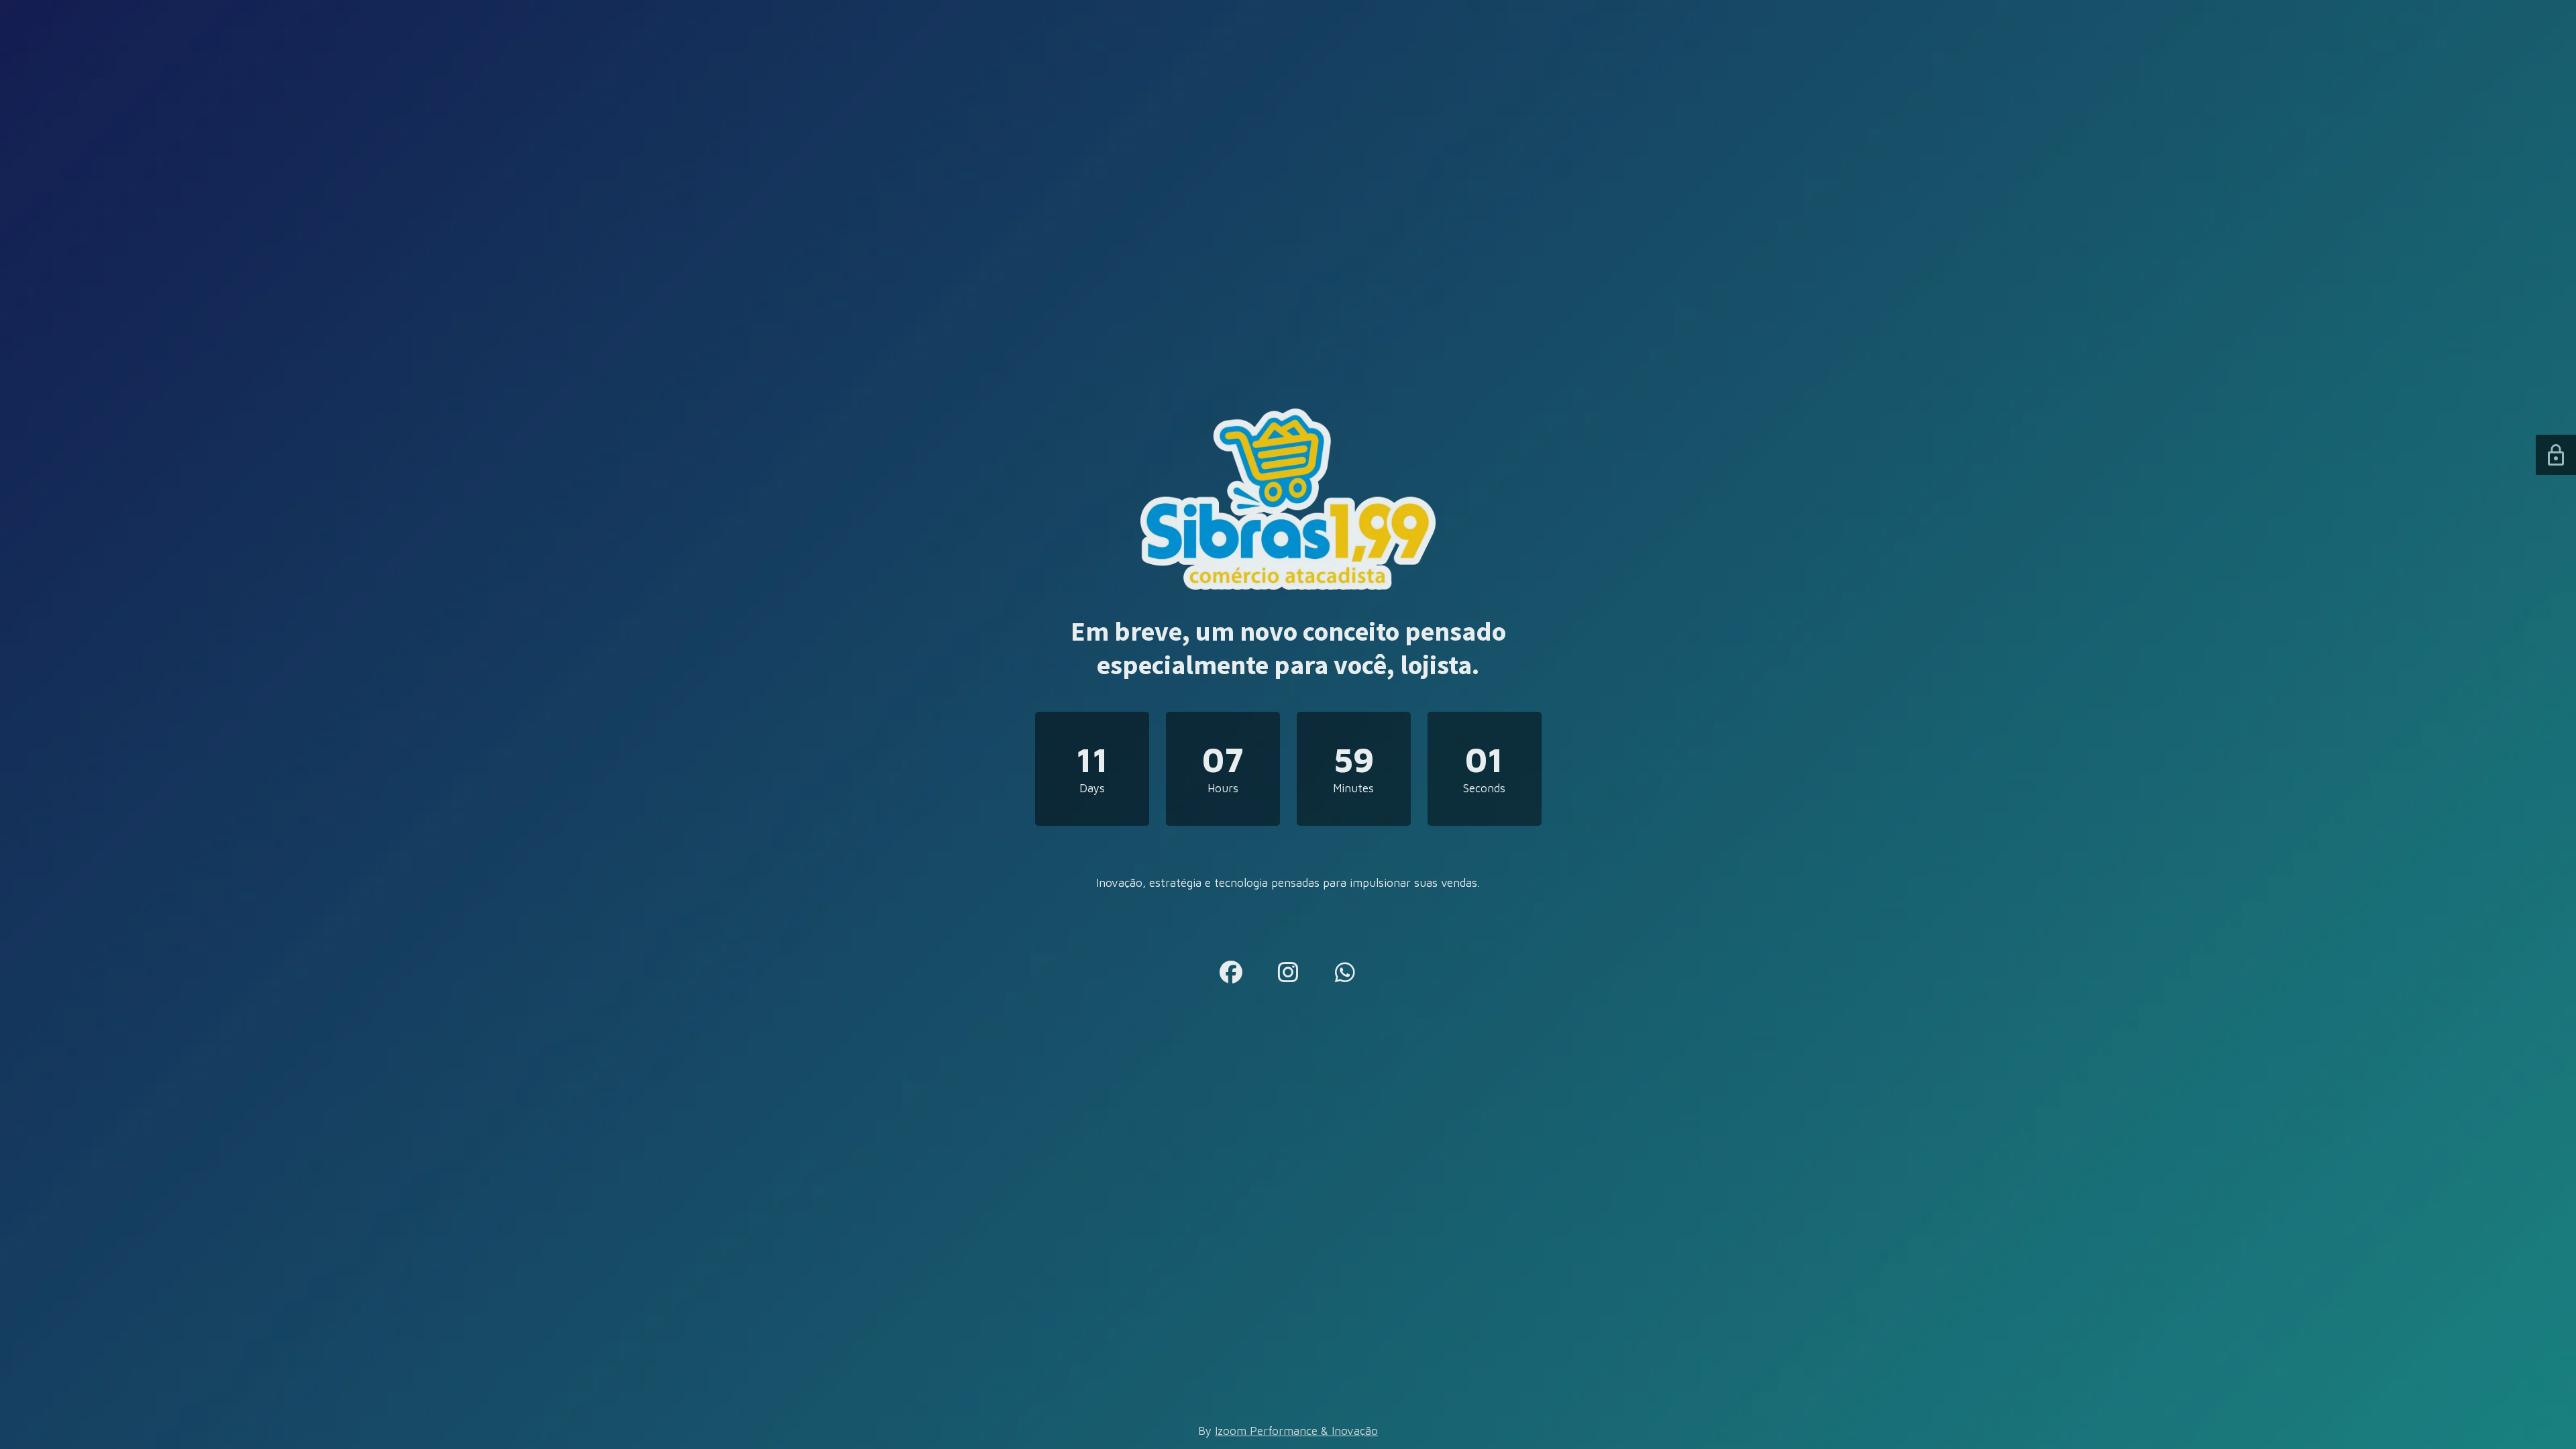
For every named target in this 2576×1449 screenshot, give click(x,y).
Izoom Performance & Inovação (1296, 1431)
